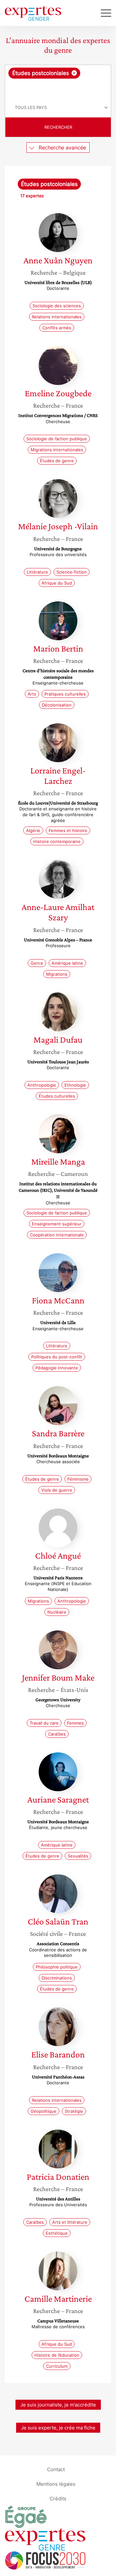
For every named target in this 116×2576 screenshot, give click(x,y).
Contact (56, 2469)
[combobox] (58, 82)
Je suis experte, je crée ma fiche (58, 2428)
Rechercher (58, 127)
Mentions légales (56, 2484)
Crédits (58, 2498)
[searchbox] (58, 88)
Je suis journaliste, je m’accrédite (58, 2405)
